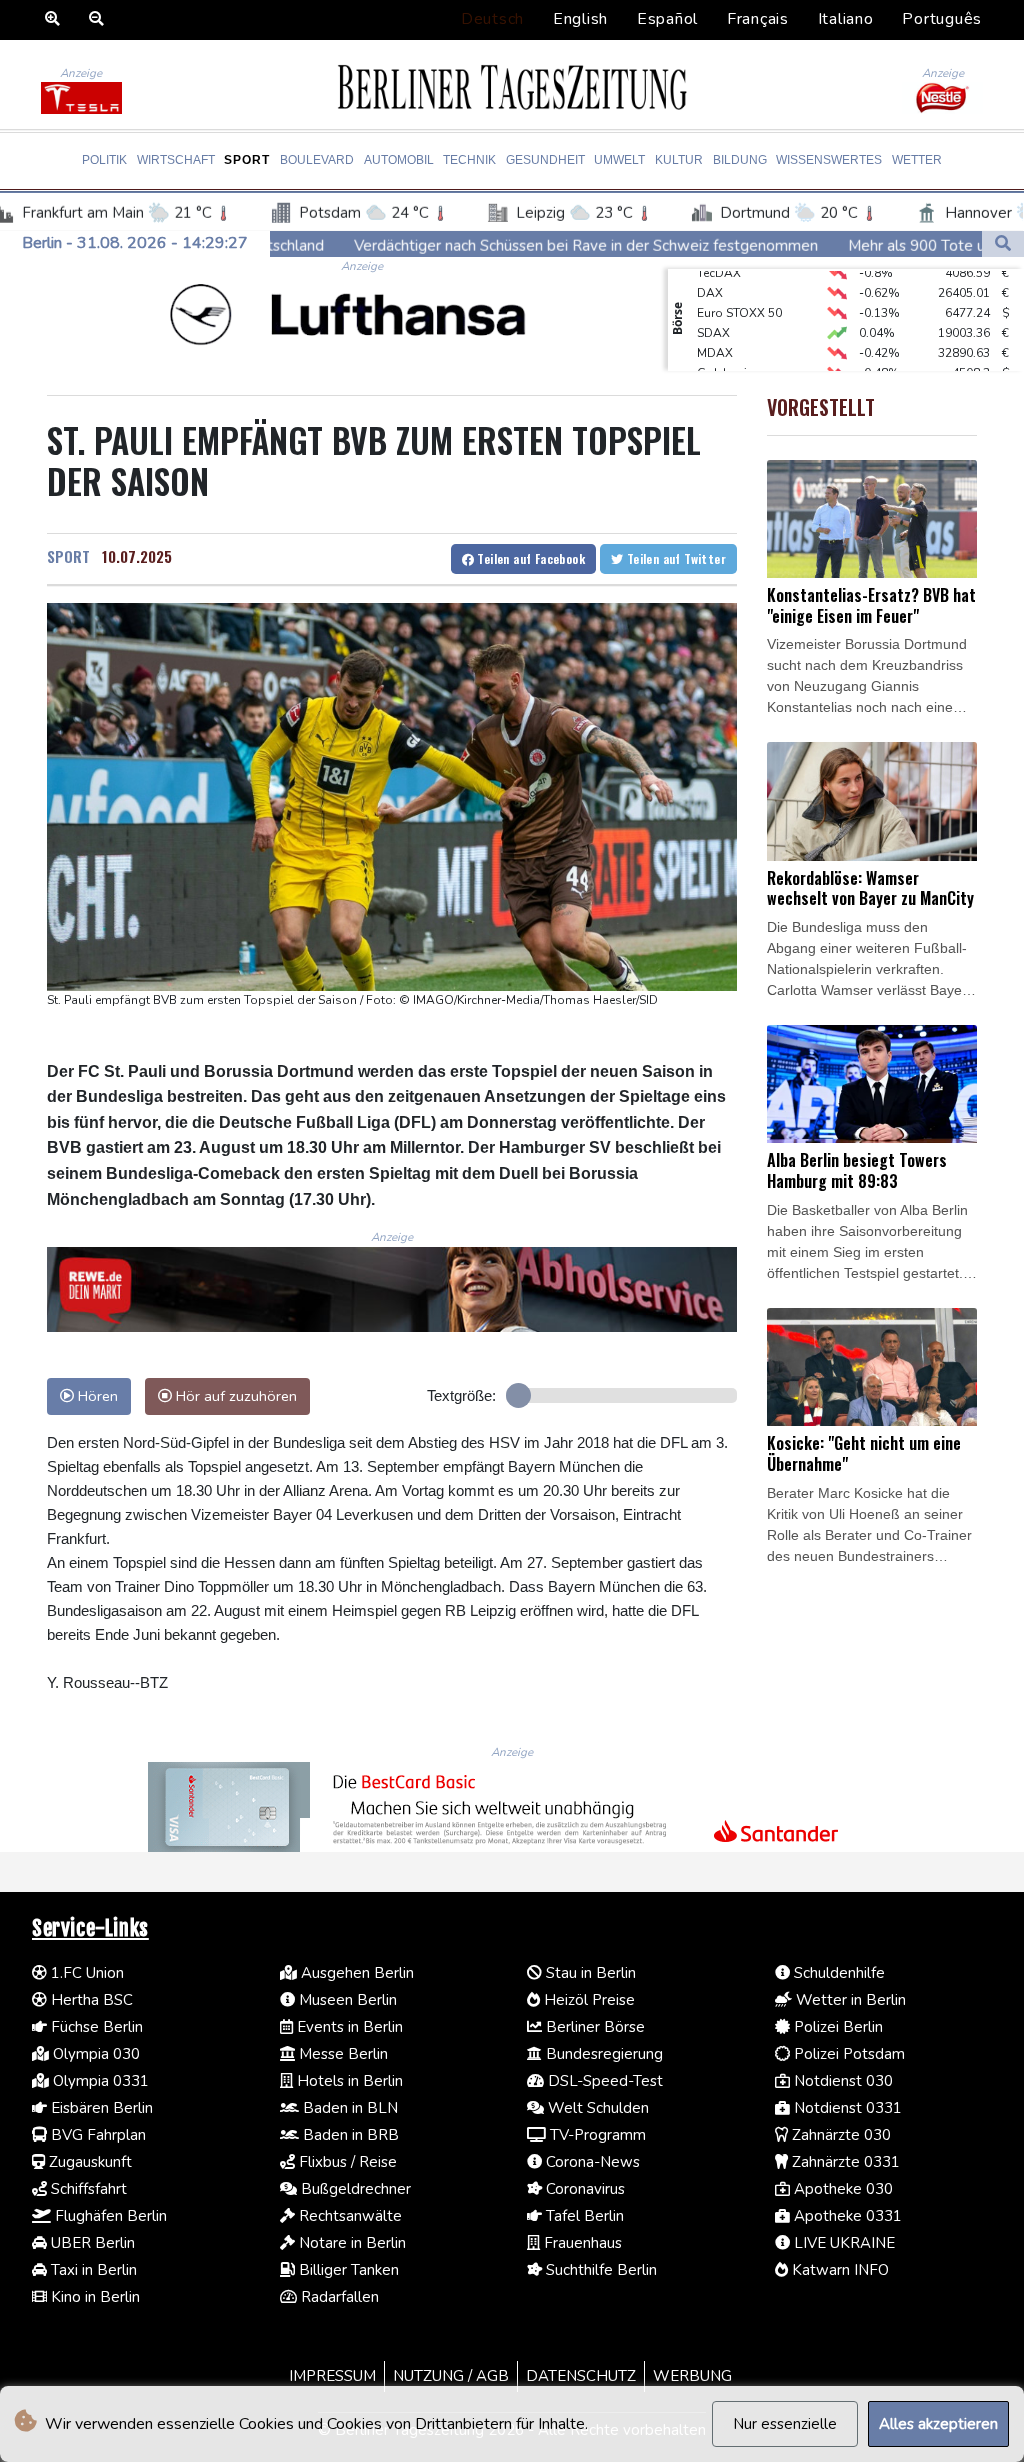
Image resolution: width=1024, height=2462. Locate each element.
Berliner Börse (593, 2027)
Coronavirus (583, 2189)
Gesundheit (545, 160)
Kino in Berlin (93, 2297)
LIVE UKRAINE (842, 2243)
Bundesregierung (602, 2054)
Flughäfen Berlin (109, 2216)
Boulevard (317, 160)
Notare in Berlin (350, 2243)
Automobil (399, 160)
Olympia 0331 (99, 2081)
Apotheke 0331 (846, 2216)
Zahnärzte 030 (839, 2135)
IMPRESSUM (332, 2376)
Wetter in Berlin (849, 2000)
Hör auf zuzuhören (234, 1396)
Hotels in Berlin (348, 2081)
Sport (247, 160)
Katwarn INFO (838, 2270)
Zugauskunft (88, 2162)
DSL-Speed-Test (603, 2081)
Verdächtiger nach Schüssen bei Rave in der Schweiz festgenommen (445, 245)
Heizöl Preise (587, 2000)
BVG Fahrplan (96, 2135)
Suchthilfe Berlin (599, 2270)
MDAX (715, 333)
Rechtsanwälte (348, 2216)
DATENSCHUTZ (581, 2376)
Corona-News (591, 2162)
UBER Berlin (91, 2243)
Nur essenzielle (785, 2424)
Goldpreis (725, 353)
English (580, 19)
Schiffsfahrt (87, 2189)
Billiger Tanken (347, 2270)
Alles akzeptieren (938, 2424)
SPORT (68, 556)
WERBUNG (692, 2376)
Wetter (917, 160)
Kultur (679, 160)
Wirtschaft (176, 160)
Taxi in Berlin (92, 2270)
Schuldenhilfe (837, 1973)
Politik (104, 160)
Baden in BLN (348, 2108)
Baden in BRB (349, 2135)
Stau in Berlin (589, 1973)
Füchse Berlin (95, 2027)
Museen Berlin (346, 2000)
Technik (469, 160)
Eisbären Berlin (100, 2108)
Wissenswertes (829, 160)
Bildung (740, 160)
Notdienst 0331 (846, 2108)
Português (942, 19)
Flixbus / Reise (346, 2162)
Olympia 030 (94, 2054)
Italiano (846, 19)
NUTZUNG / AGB (451, 2376)
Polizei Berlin (836, 2027)
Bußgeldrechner (354, 2189)
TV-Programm (596, 2135)
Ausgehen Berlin (355, 1973)
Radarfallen (338, 2297)
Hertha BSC (90, 2000)
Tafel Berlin (583, 2216)
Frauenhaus (581, 2243)
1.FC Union (85, 1973)
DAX (710, 273)
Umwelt (619, 160)
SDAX (713, 313)
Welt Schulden (596, 2108)
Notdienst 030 (841, 2081)
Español (667, 19)
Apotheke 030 (841, 2189)
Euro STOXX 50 (739, 293)
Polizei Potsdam (847, 2054)
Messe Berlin (341, 2054)
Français (758, 19)
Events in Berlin (348, 2027)
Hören (96, 1396)
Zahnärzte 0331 (844, 2162)
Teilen (529, 558)
